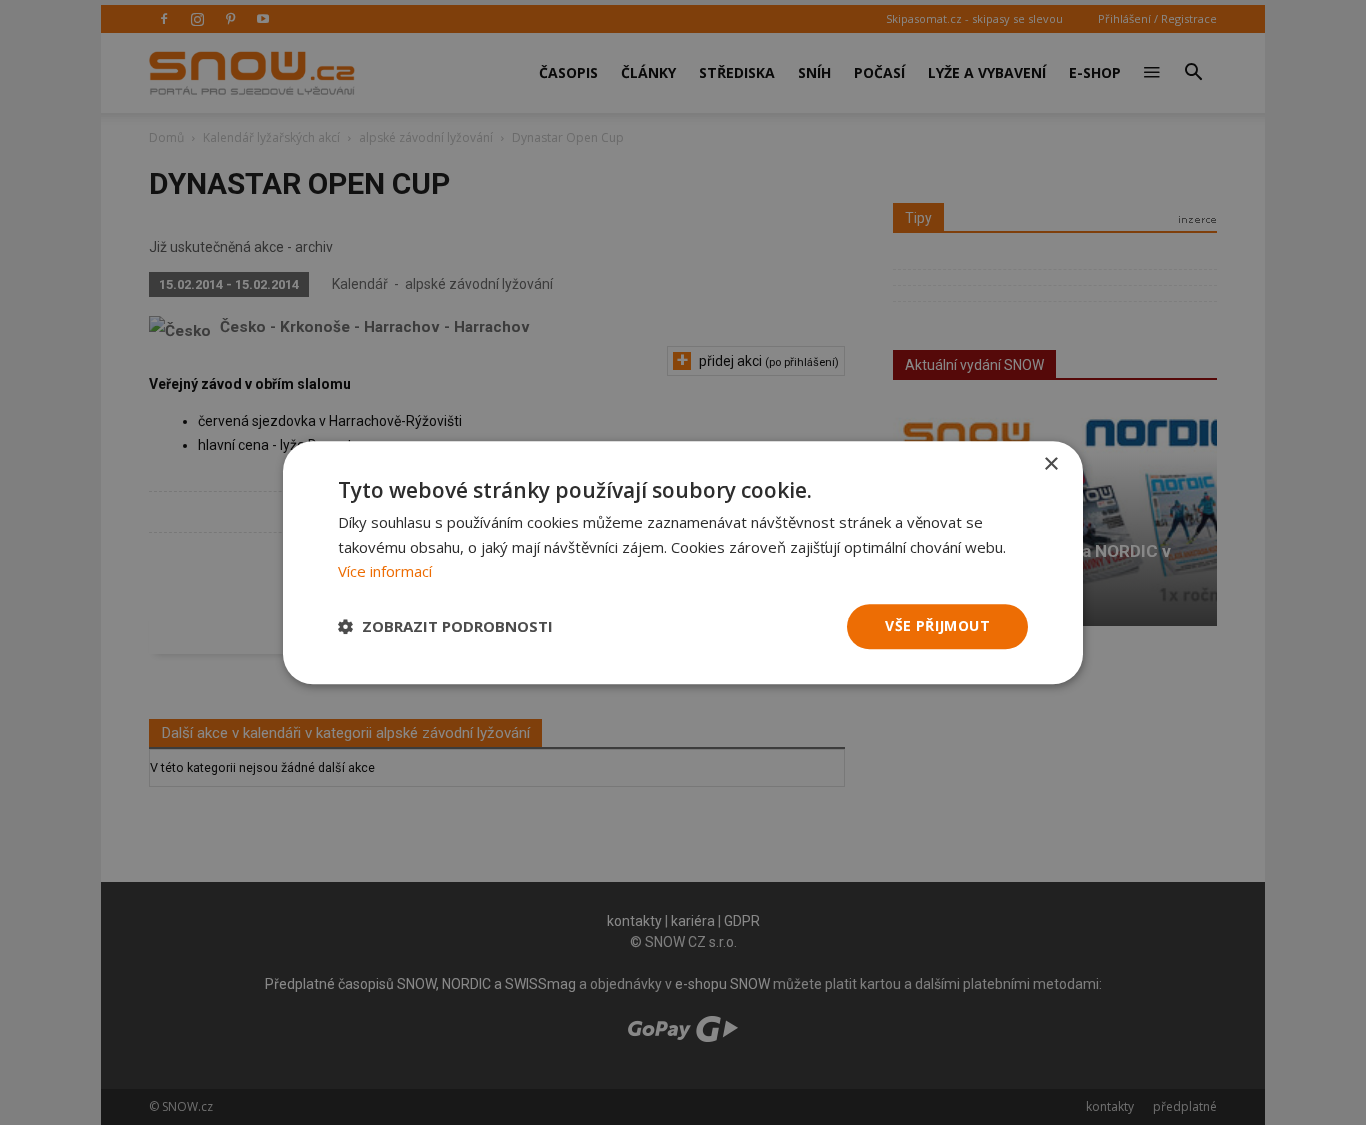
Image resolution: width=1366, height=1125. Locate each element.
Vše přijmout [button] (937, 625)
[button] (445, 627)
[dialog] (683, 562)
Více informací (385, 572)
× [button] (1050, 464)
